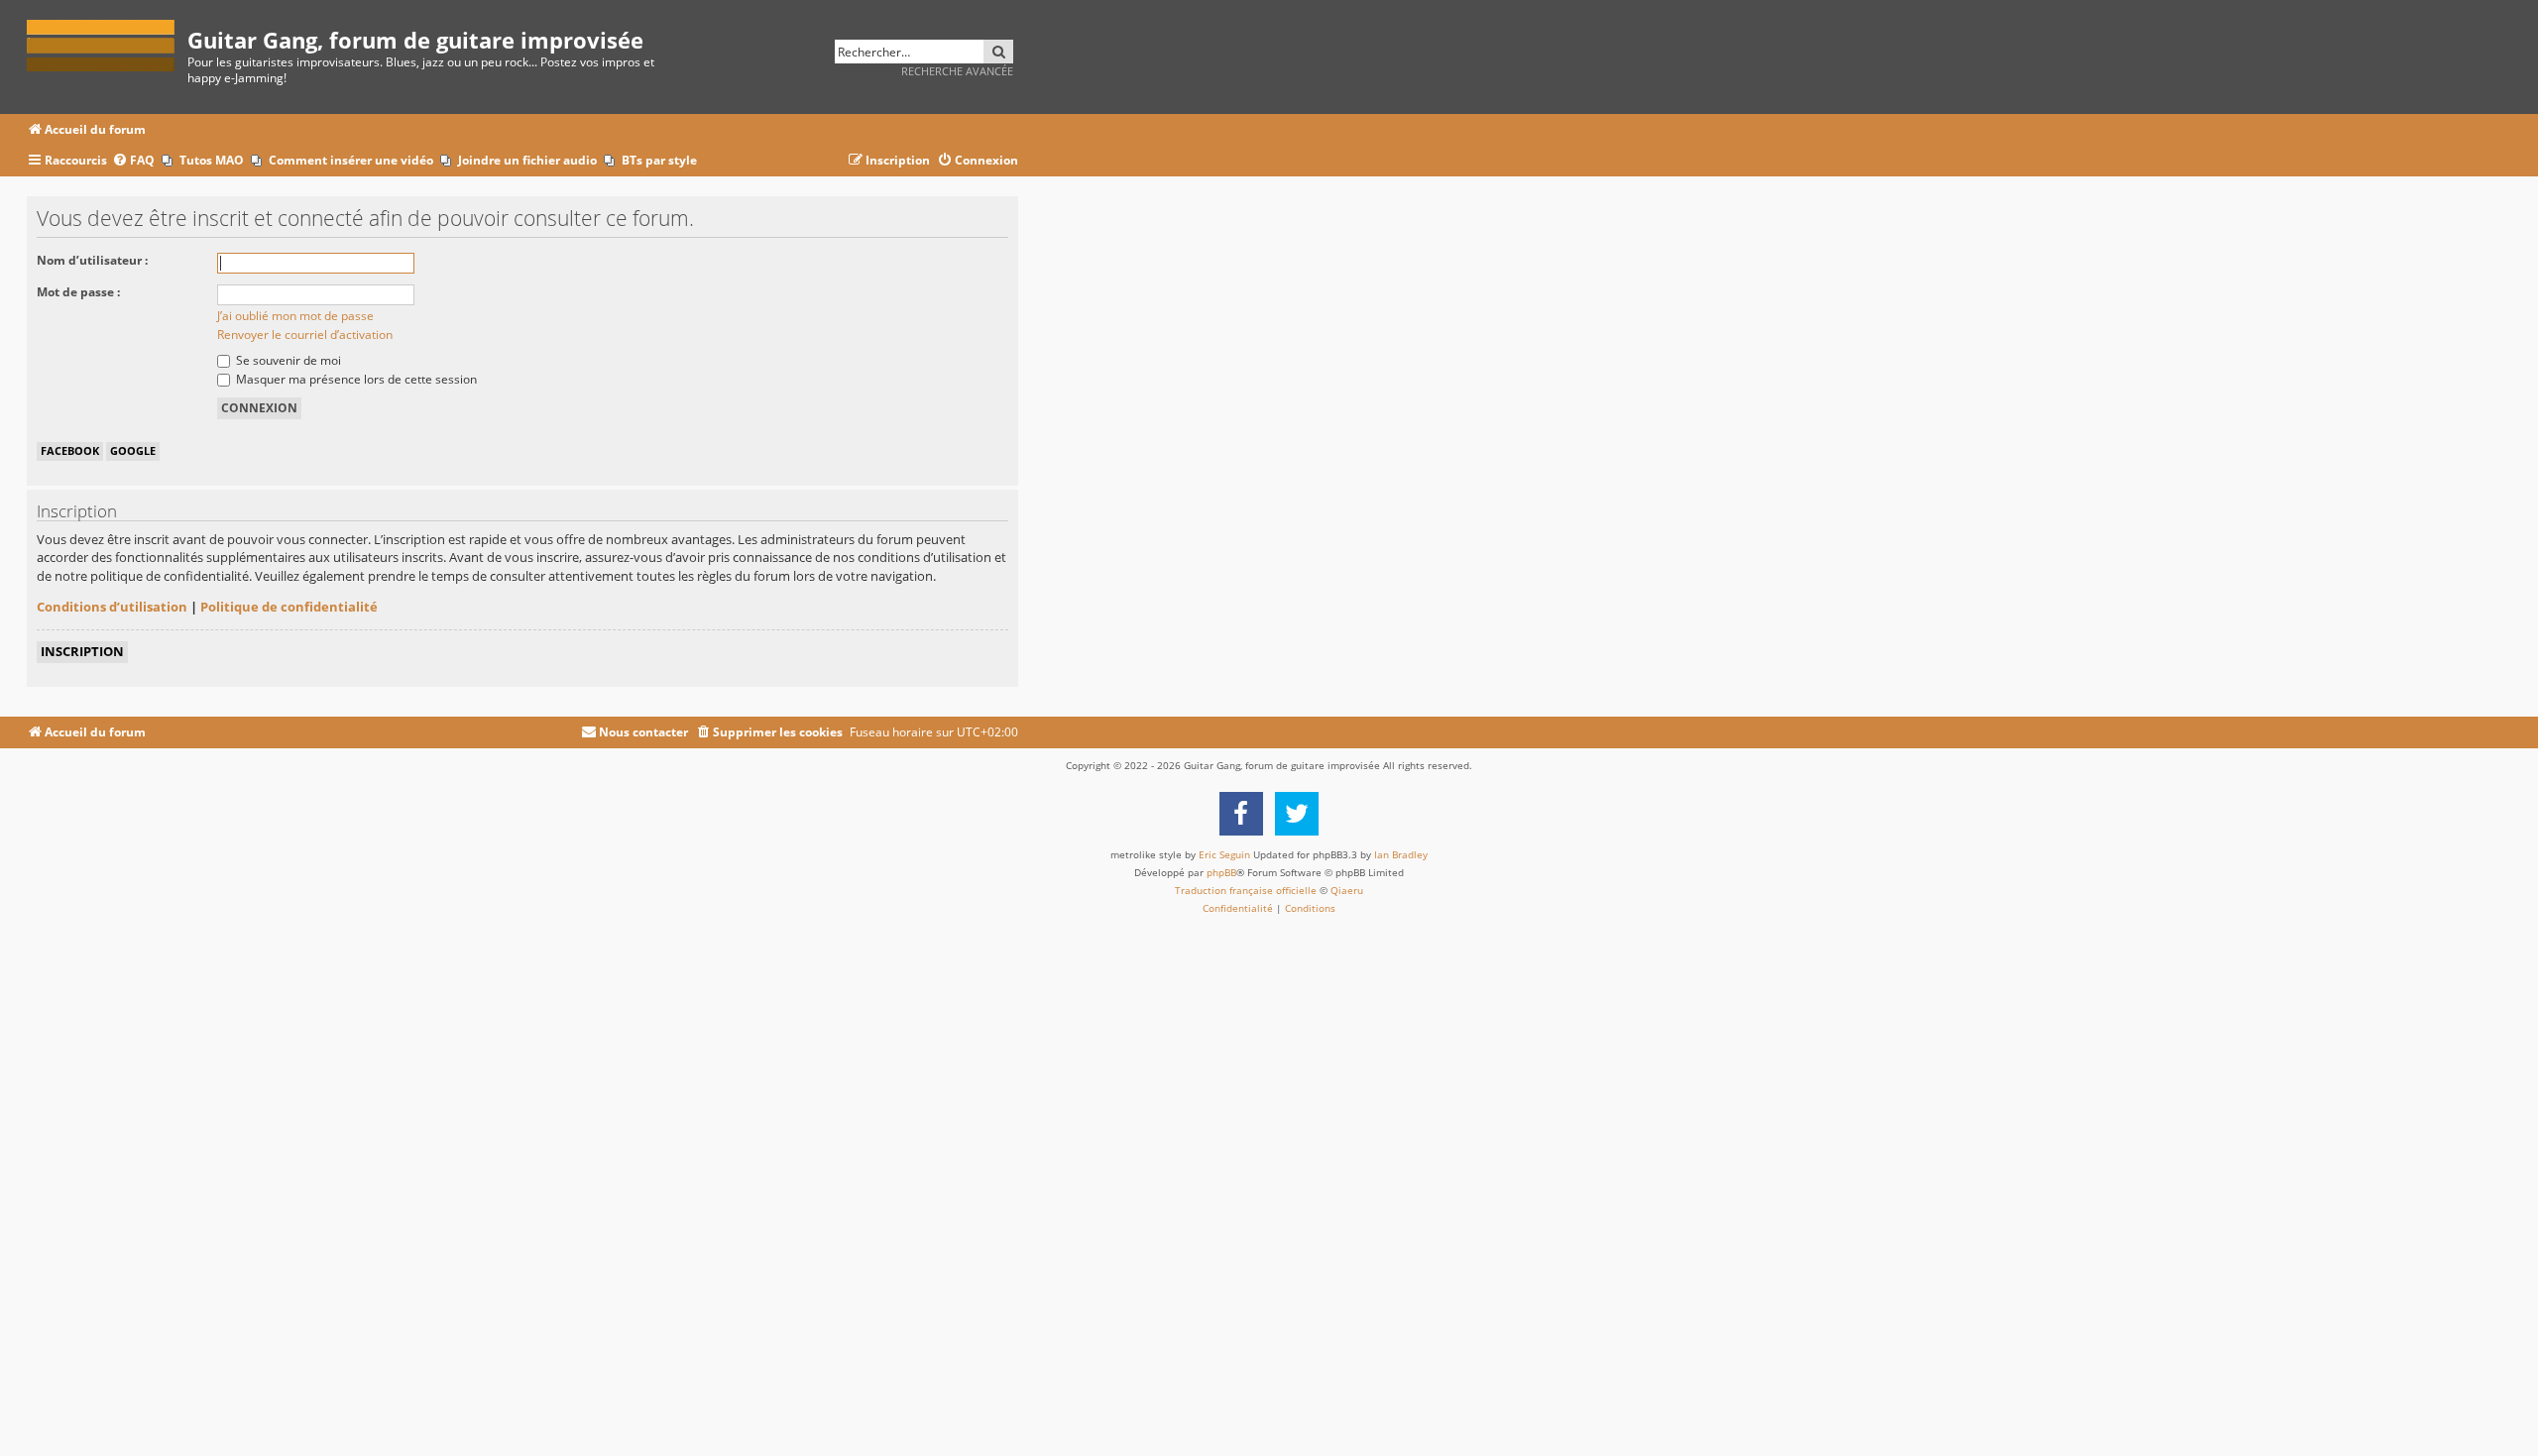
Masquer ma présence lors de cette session (355, 379)
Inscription (82, 651)
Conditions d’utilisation (112, 607)
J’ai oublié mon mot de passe (295, 316)
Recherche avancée (957, 71)
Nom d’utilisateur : (92, 260)
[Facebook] (1241, 814)
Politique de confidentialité (289, 607)
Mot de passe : (78, 292)
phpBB (1221, 872)
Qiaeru (1347, 890)
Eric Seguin (1224, 854)
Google (133, 450)
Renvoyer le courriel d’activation (305, 335)
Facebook (70, 450)
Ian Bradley (1401, 854)
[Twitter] (1297, 814)
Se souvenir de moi (287, 360)
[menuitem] (133, 161)
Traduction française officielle (1246, 890)
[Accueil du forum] (107, 42)
